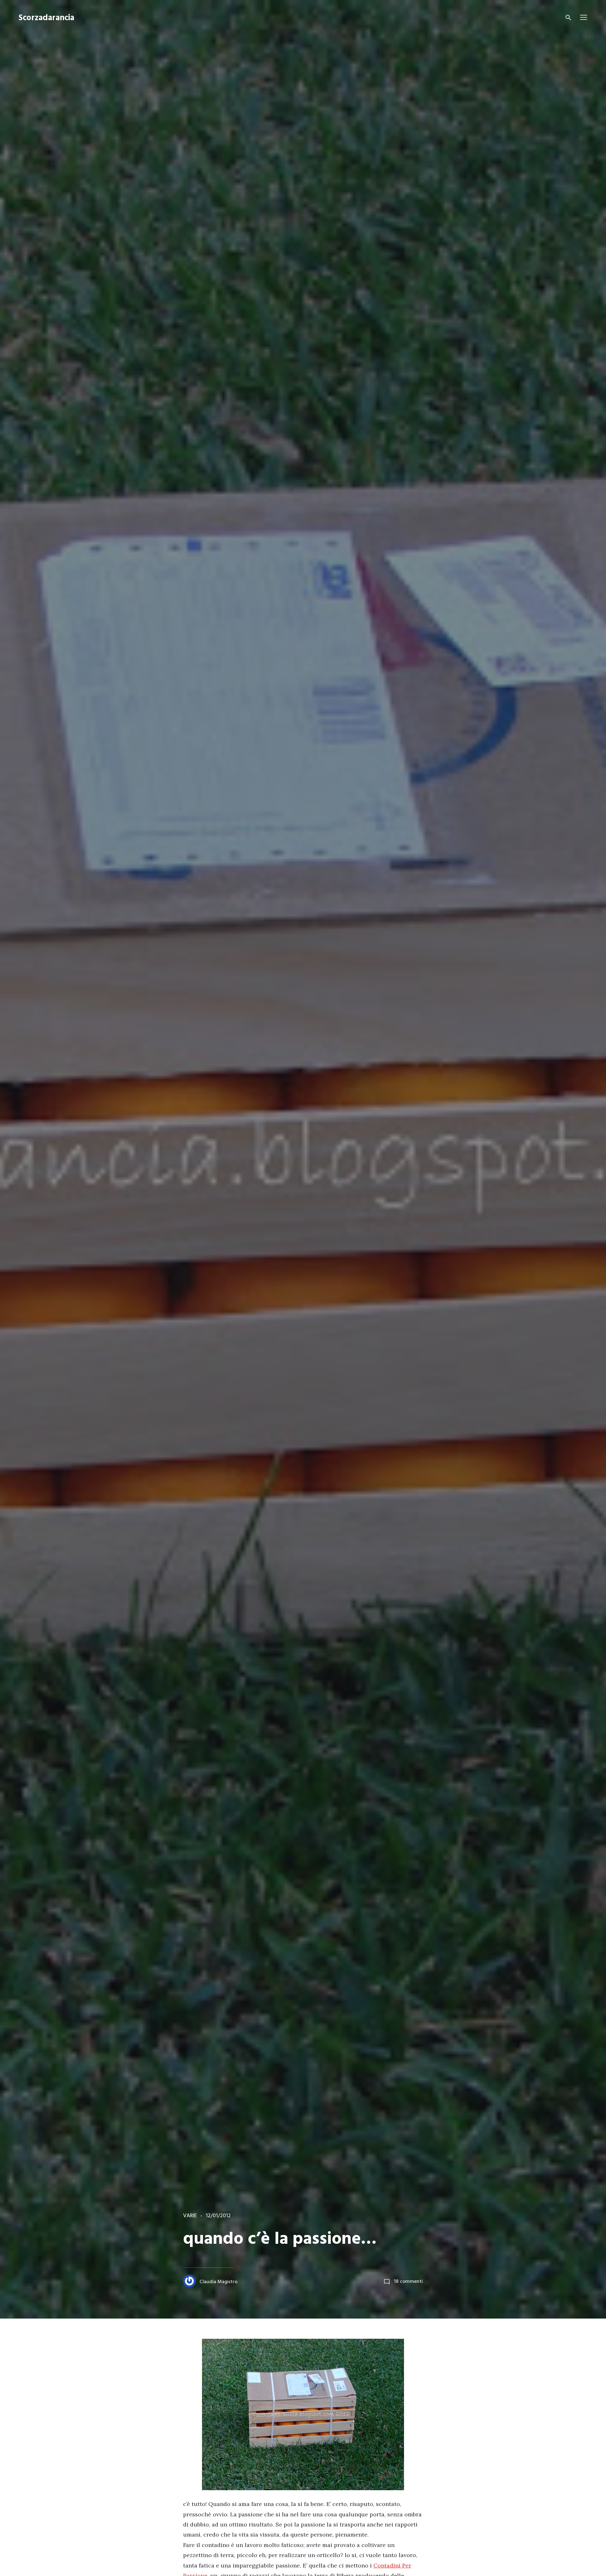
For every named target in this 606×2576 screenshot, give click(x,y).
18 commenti (408, 2282)
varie (190, 2216)
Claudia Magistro (218, 2282)
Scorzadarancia (46, 18)
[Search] (568, 18)
